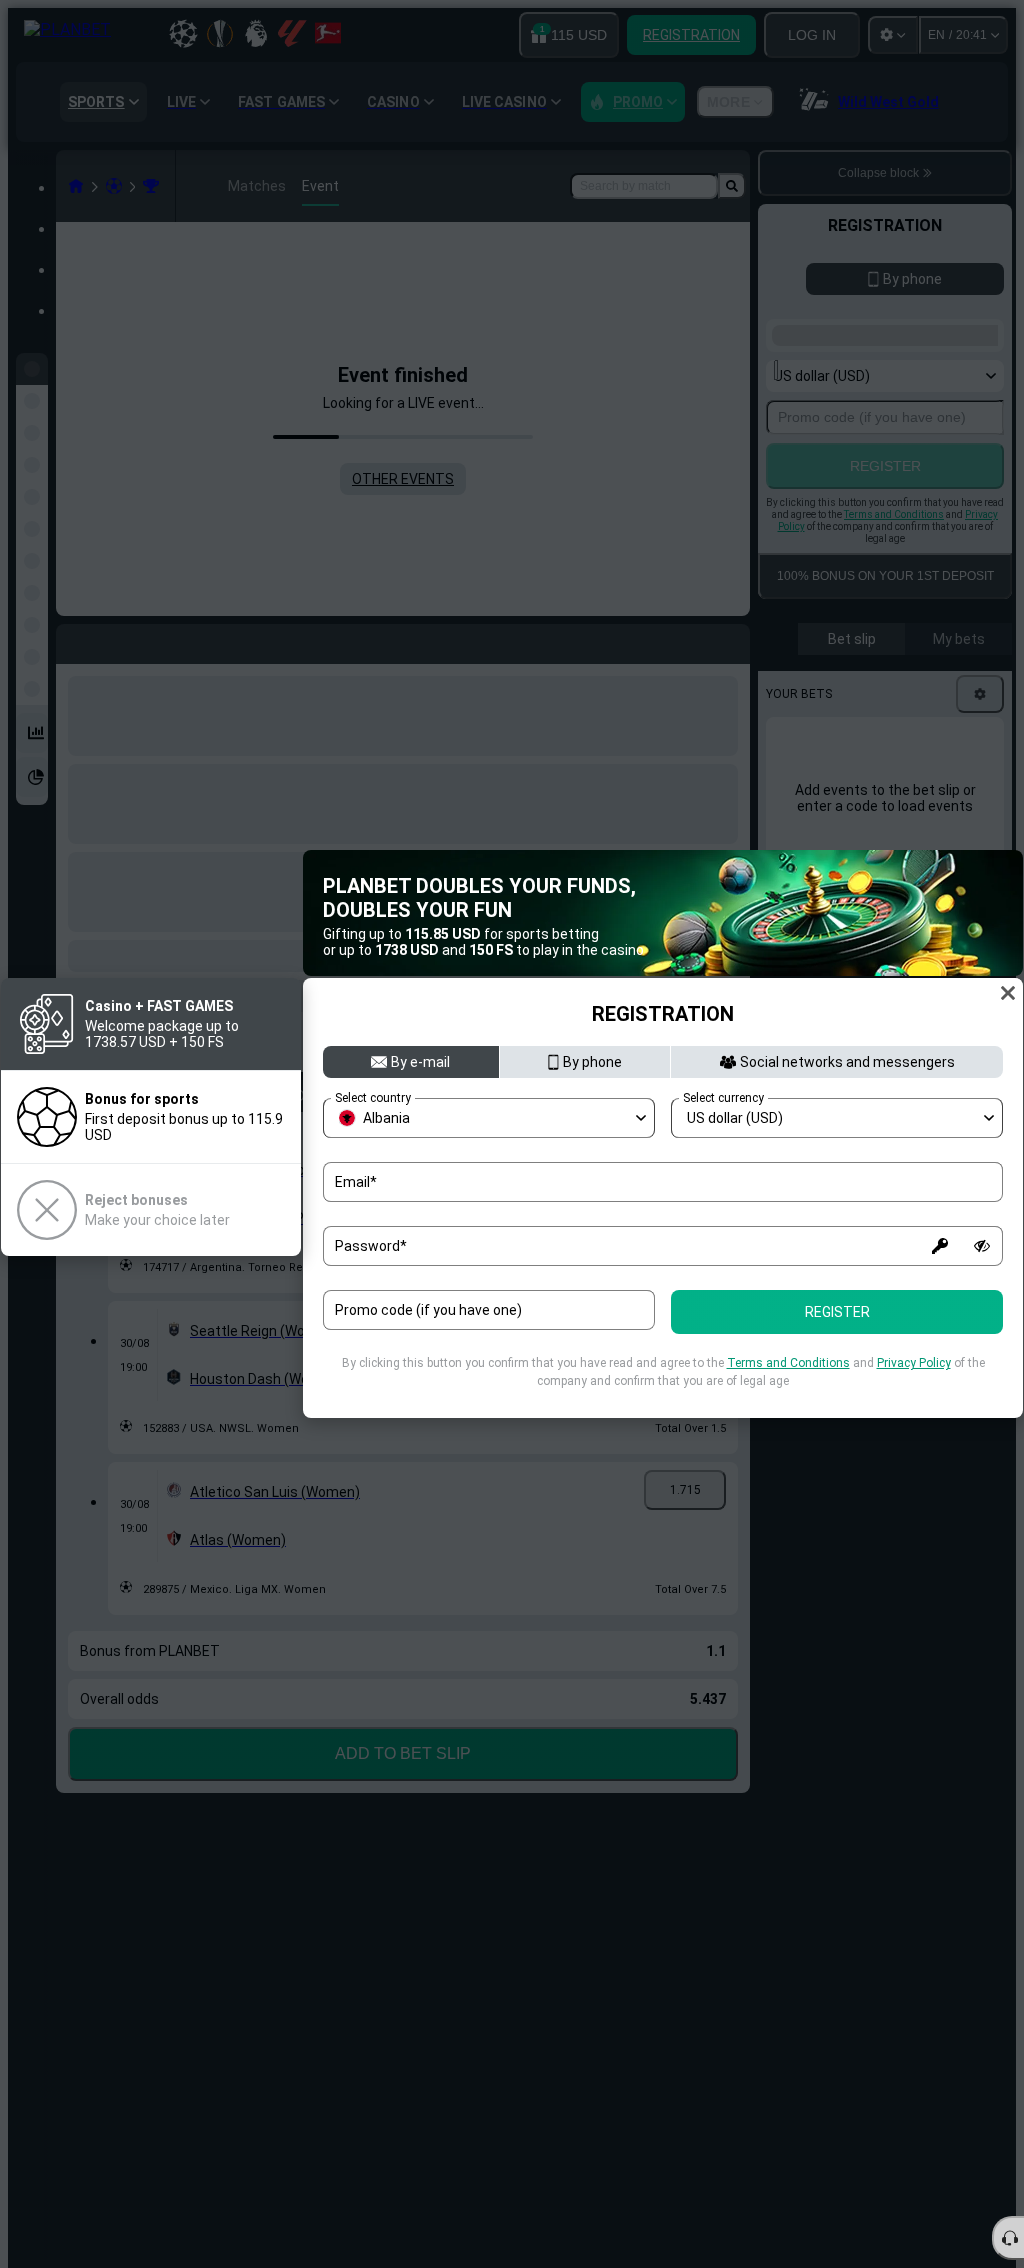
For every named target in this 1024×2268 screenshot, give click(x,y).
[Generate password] (940, 1246)
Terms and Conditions (788, 1363)
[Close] (1008, 993)
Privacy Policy (914, 1363)
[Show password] (982, 1246)
